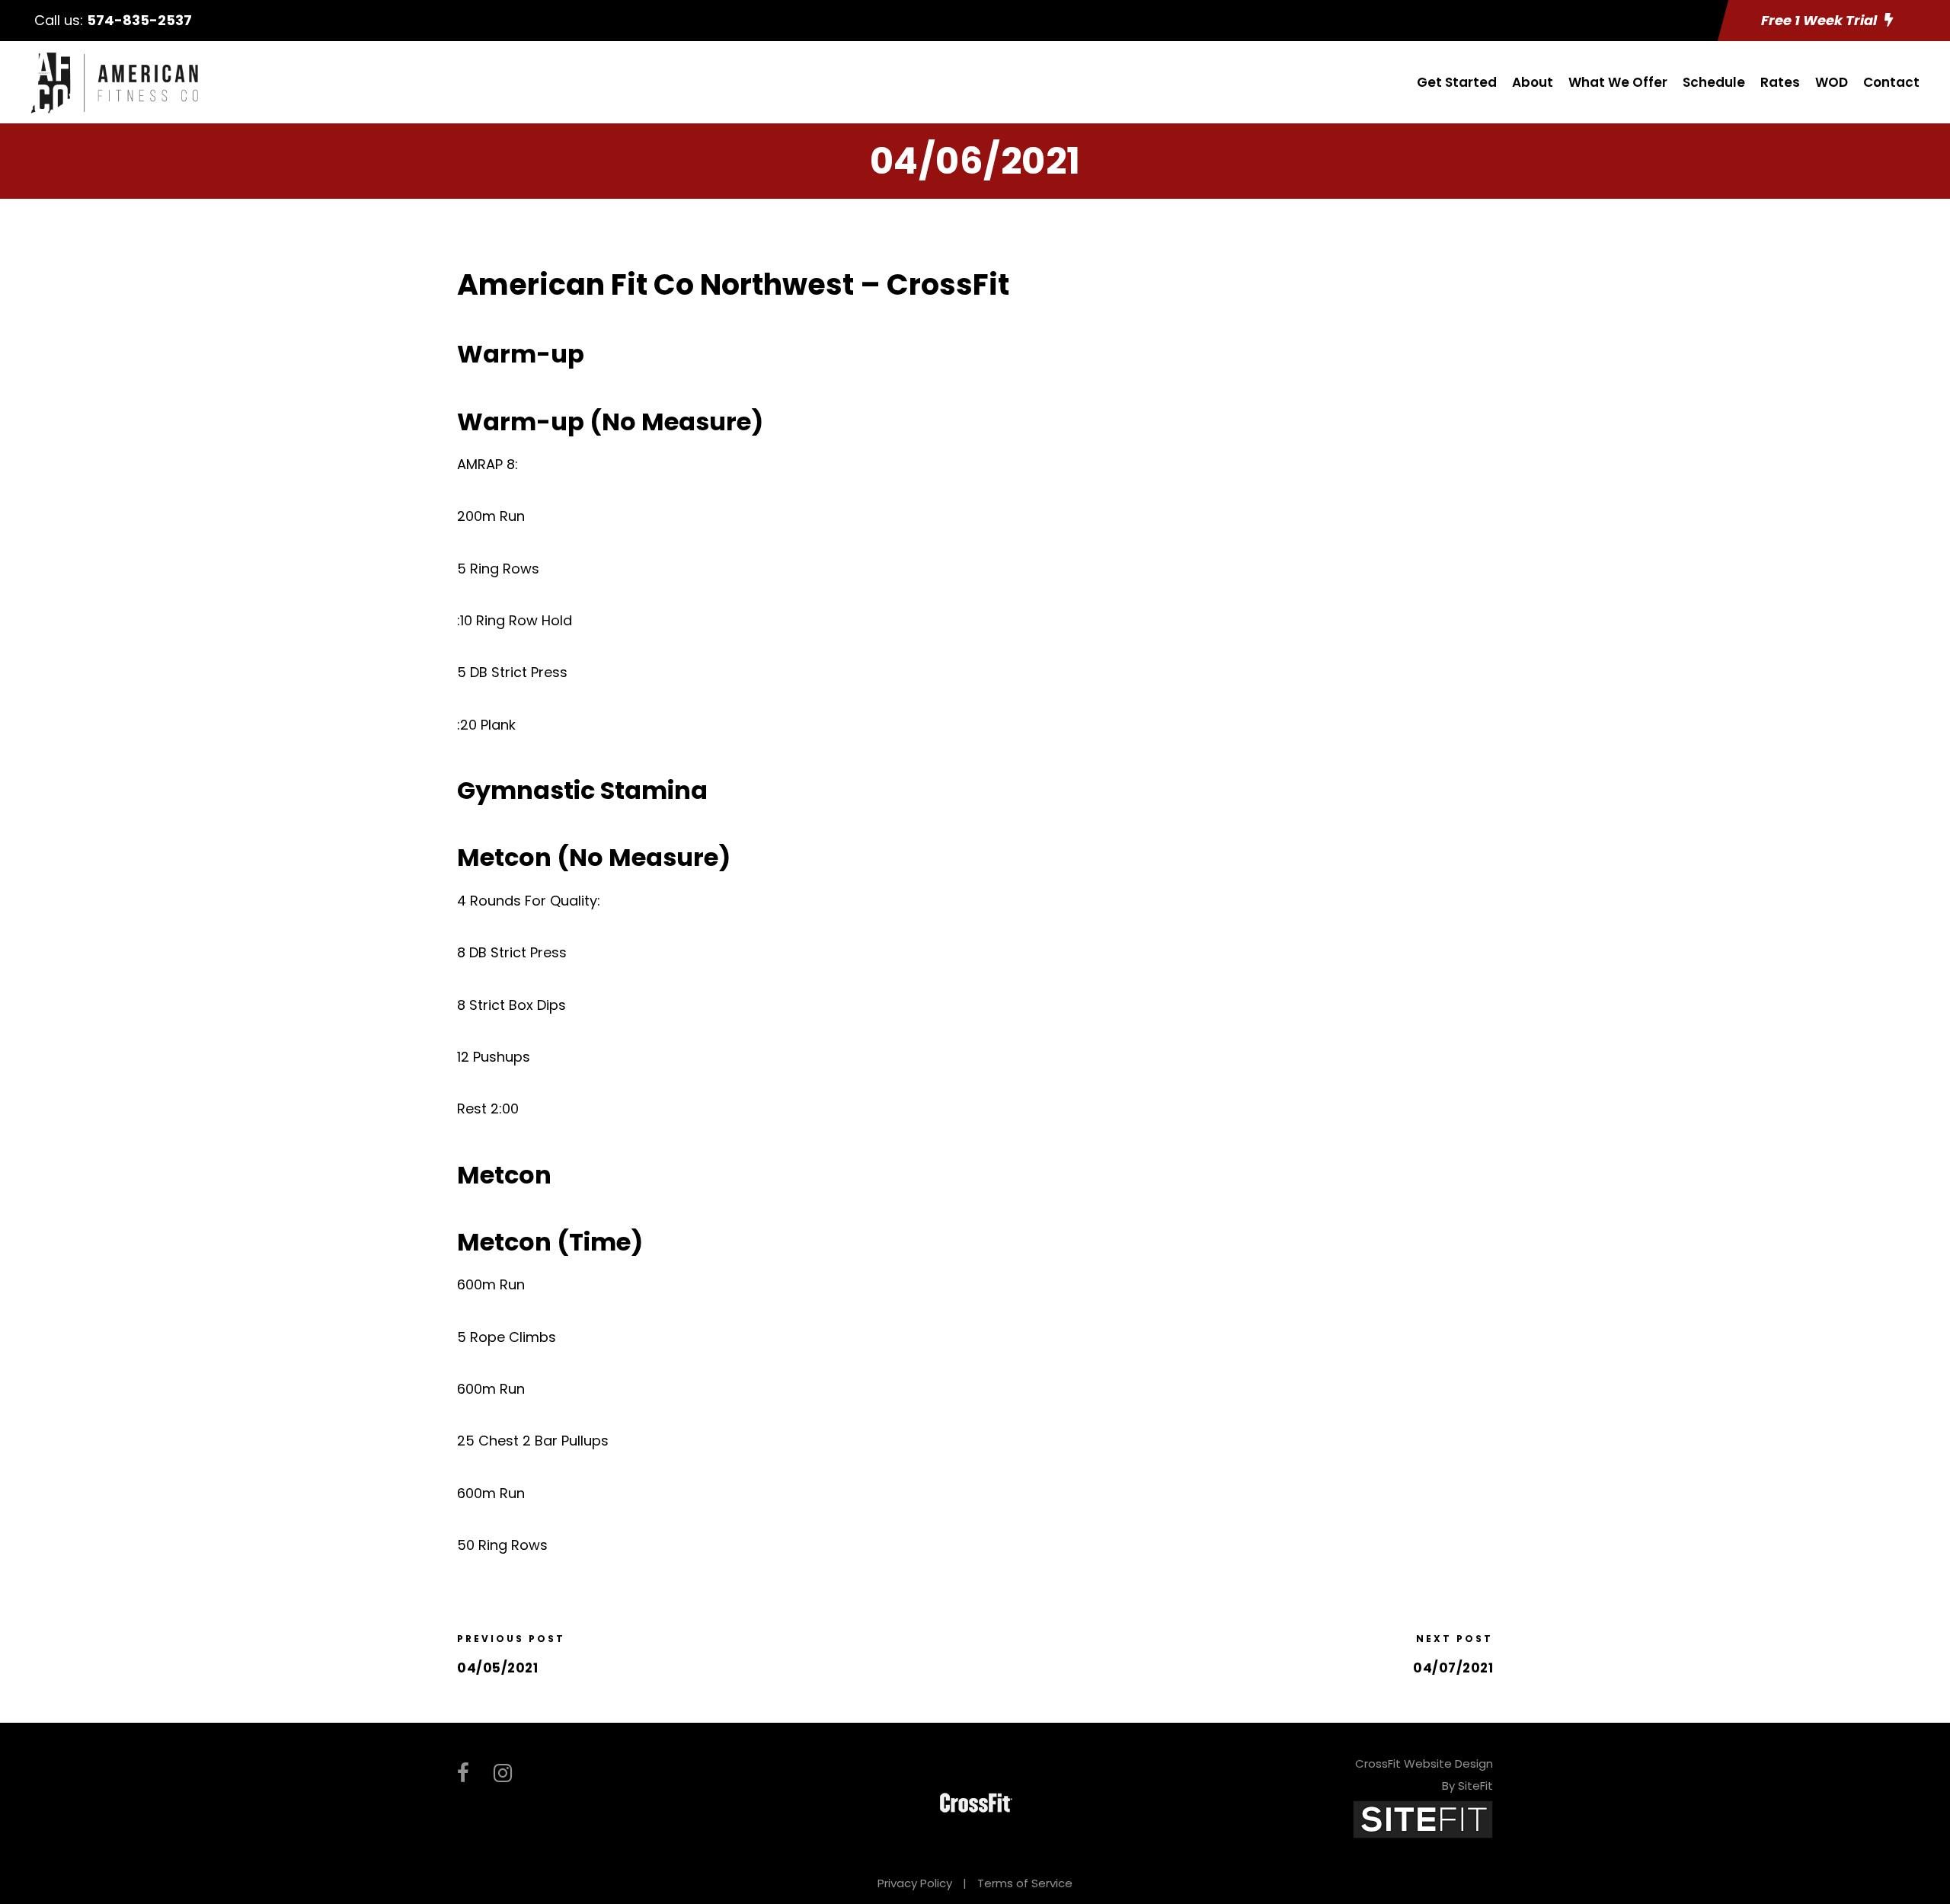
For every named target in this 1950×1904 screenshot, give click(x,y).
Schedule (1714, 82)
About (1533, 82)
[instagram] (503, 1773)
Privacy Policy (915, 1883)
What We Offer (1618, 82)
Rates (1780, 82)
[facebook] (463, 1773)
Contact (1891, 82)
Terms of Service (1025, 1883)
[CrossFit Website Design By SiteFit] (1423, 1818)
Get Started (1457, 82)
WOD (1832, 82)
